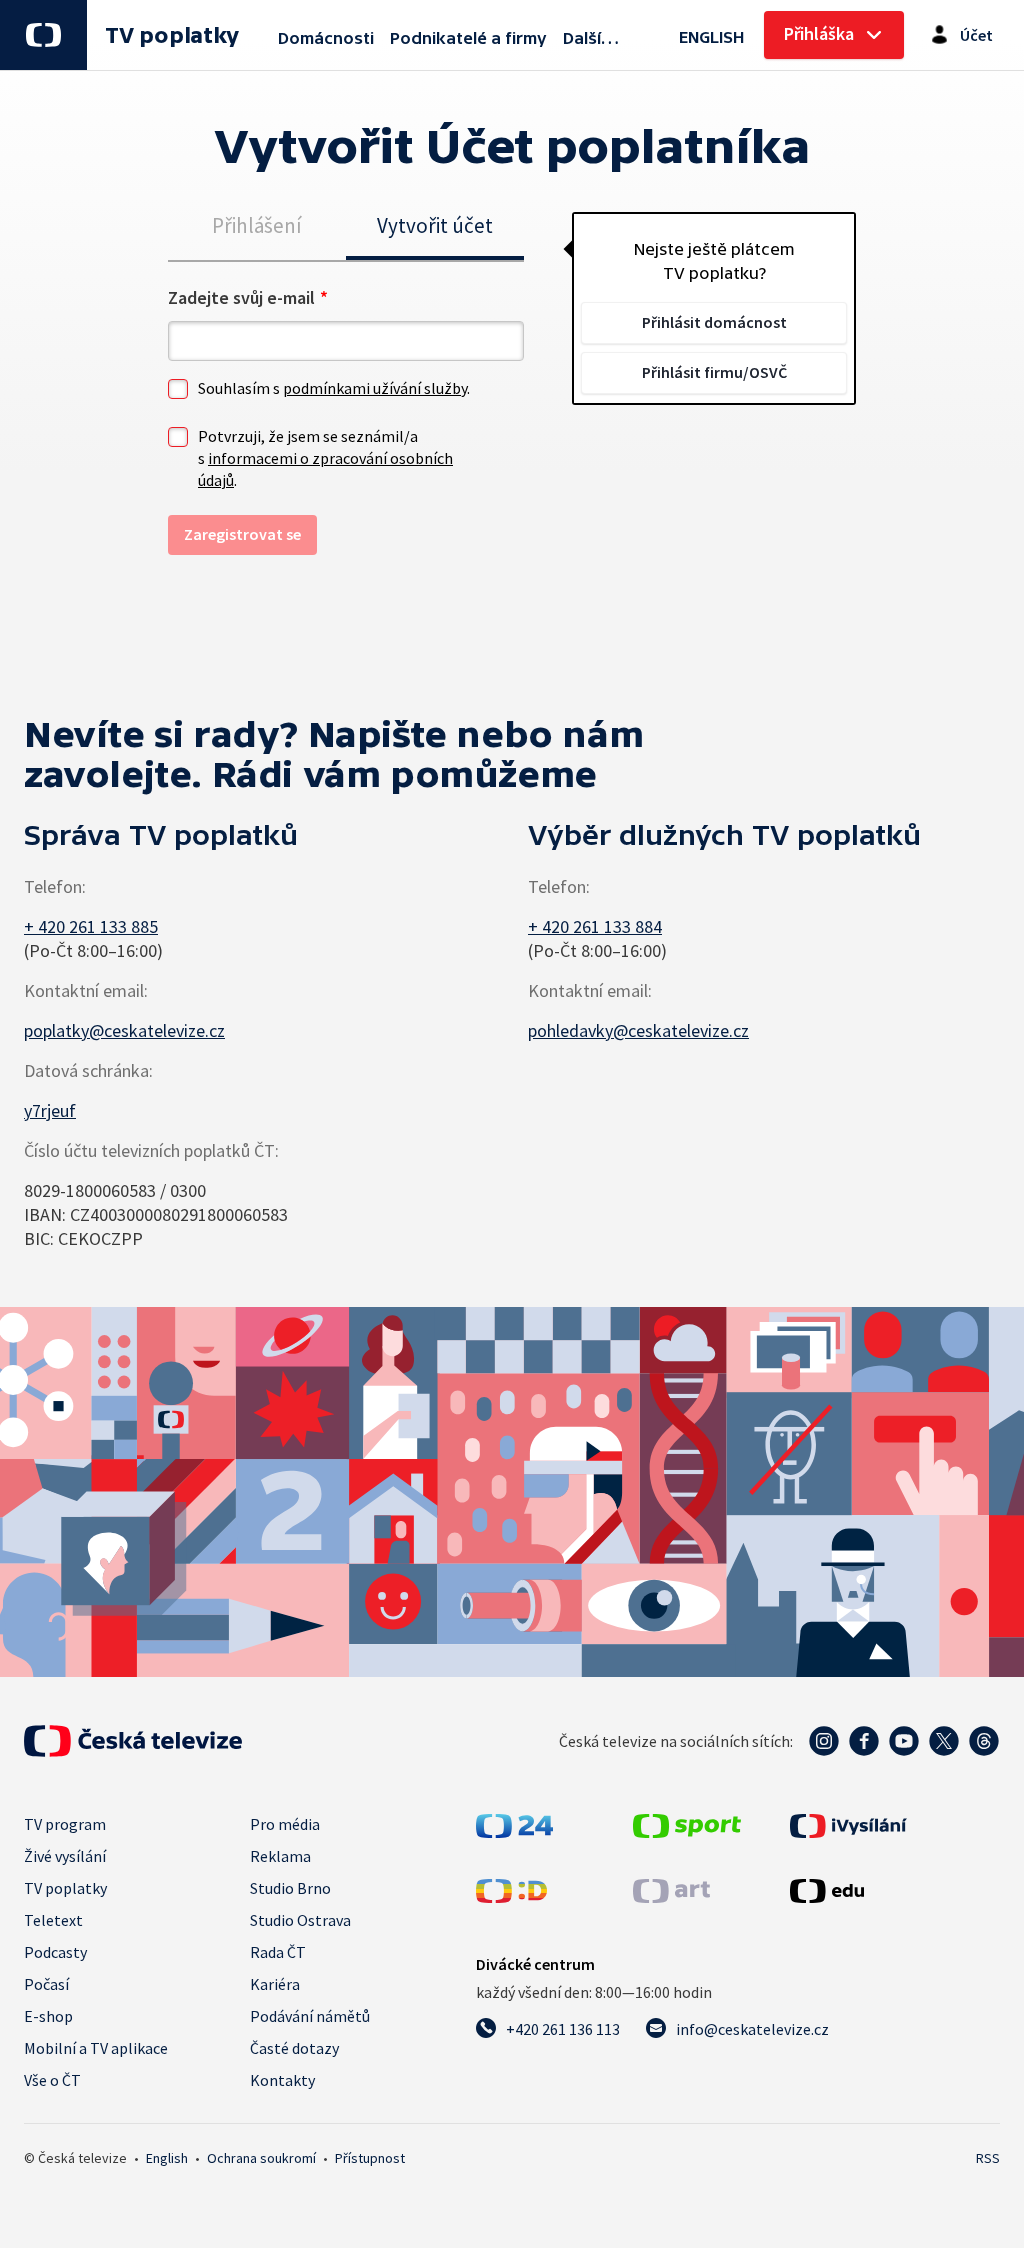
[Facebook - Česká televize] (864, 1741)
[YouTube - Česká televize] (904, 1741)
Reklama (280, 1856)
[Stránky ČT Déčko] (511, 1890)
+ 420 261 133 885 (91, 926)
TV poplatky (171, 35)
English (167, 2158)
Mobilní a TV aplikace (96, 2048)
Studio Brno (290, 1888)
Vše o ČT (52, 2080)
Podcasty (55, 1952)
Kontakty (282, 2080)
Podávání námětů (310, 2016)
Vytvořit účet (435, 225)
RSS (988, 2158)
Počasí (46, 1984)
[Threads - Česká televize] (984, 1741)
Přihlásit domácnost (714, 322)
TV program (65, 1824)
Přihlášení (257, 225)
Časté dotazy (294, 2048)
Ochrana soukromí (261, 2158)
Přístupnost (370, 2158)
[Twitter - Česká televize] (944, 1741)
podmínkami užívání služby (375, 388)
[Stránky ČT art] (671, 1890)
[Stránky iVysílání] (848, 1825)
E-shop (48, 2016)
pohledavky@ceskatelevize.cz (638, 1030)
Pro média (285, 1824)
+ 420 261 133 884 (595, 926)
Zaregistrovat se (242, 534)
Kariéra (275, 1984)
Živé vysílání (65, 1856)
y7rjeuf (50, 1110)
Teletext (53, 1920)
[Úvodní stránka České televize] (133, 1741)
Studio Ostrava (300, 1920)
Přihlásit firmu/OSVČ (714, 372)
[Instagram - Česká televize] (824, 1741)
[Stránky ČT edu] (827, 1890)
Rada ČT (278, 1952)
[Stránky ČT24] (514, 1825)
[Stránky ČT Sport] (687, 1825)
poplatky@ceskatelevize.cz (124, 1030)
